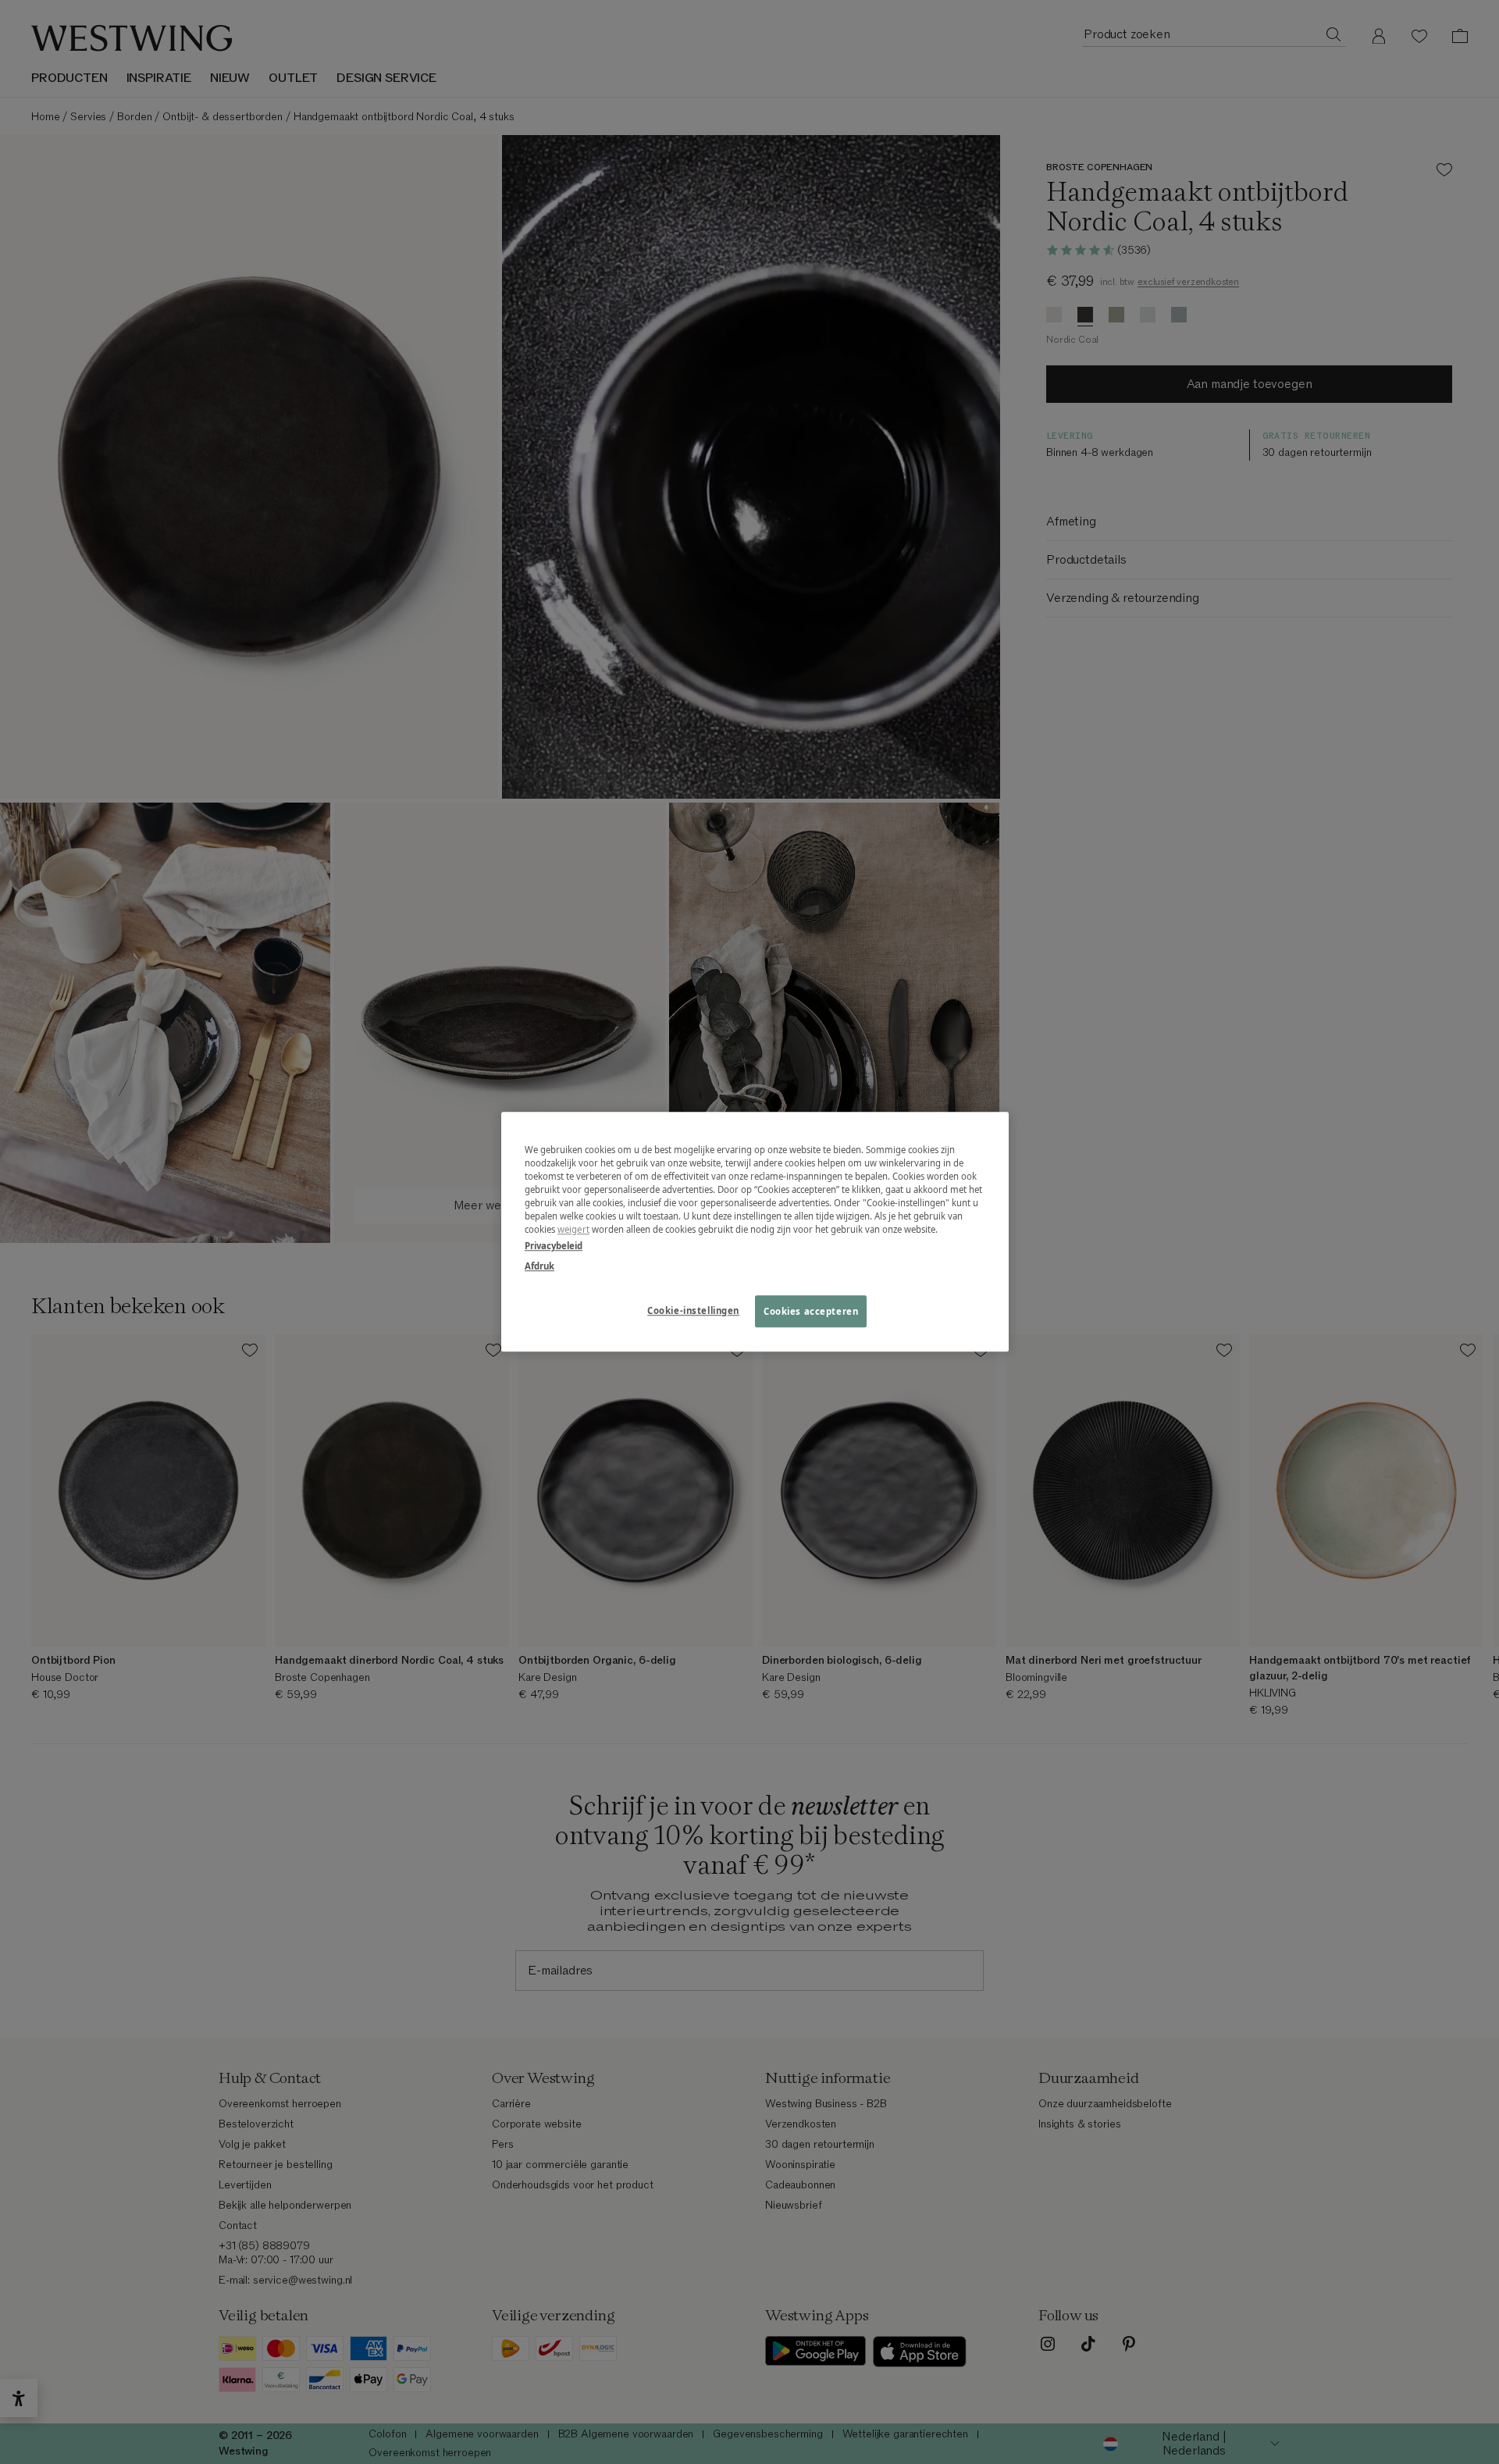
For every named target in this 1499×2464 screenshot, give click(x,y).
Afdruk (539, 1266)
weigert (573, 1230)
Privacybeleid (554, 1246)
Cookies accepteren (811, 1311)
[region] (755, 1232)
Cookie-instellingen (693, 1310)
